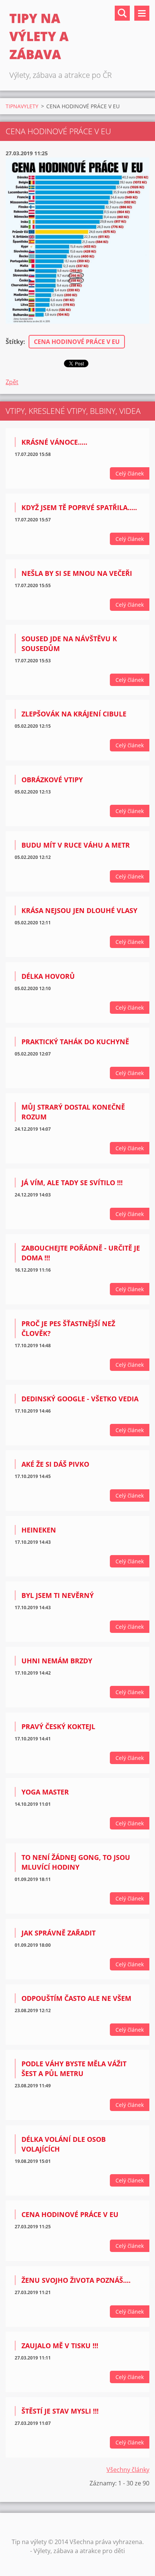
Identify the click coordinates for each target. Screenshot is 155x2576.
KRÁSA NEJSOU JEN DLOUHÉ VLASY (79, 910)
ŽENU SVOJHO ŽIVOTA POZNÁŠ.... (76, 2280)
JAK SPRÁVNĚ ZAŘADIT (59, 1933)
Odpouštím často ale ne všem (76, 1998)
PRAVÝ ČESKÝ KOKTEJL (58, 1726)
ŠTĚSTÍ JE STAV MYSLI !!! (60, 2411)
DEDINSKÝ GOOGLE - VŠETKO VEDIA (80, 1399)
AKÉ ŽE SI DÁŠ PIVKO (55, 1464)
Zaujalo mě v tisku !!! (60, 2346)
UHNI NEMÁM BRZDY (57, 1661)
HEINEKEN (39, 1530)
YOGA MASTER (45, 1792)
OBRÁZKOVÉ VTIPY (52, 780)
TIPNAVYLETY (22, 106)
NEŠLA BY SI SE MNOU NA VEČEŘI (77, 573)
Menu (142, 13)
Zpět (12, 382)
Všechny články (128, 2470)
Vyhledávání (122, 13)
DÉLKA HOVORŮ (48, 976)
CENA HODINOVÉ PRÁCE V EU (77, 342)
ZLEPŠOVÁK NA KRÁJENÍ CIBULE (74, 714)
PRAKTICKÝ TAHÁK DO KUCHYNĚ (75, 1042)
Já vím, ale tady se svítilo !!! (72, 1183)
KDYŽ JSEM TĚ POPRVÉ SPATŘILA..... (79, 507)
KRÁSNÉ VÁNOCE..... (54, 442)
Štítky (14, 342)
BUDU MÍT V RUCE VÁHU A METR (76, 845)
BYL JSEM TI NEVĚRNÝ (58, 1595)
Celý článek (130, 473)
